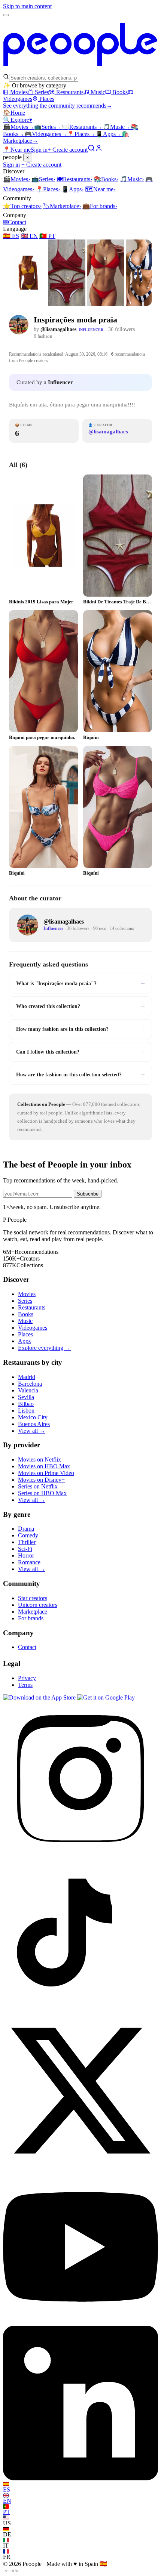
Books (120, 92)
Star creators (33, 1598)
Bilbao (26, 1404)
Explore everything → (44, 1348)
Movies (19, 92)
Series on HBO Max (42, 1493)
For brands (100, 206)
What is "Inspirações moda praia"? (80, 983)
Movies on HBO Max (44, 1466)
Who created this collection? (80, 1006)
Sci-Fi (25, 1549)
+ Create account (68, 150)
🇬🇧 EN (29, 236)
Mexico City (33, 1417)
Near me (100, 189)
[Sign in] (99, 150)
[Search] (91, 150)
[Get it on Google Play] (106, 1697)
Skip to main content (27, 6)
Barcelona (30, 1384)
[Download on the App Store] (40, 1697)
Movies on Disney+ (41, 1480)
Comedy (28, 1535)
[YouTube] (80, 2322)
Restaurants (70, 92)
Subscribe (88, 1194)
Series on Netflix (38, 1486)
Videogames (46, 134)
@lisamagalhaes (58, 329)
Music (98, 92)
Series (42, 92)
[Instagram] (80, 1854)
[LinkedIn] (80, 2478)
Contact (15, 222)
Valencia (28, 1390)
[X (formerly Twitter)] (80, 2166)
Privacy (27, 1678)
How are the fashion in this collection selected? (80, 1074)
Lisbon (26, 1411)
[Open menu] (6, 15)
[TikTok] (80, 2010)
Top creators (22, 206)
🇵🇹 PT (47, 236)
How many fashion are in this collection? (80, 1029)
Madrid (27, 1377)
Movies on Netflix (40, 1459)
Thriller (27, 1542)
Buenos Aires (34, 1424)
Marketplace (62, 206)
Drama (26, 1529)
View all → (32, 1431)
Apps (109, 134)
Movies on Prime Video (46, 1473)
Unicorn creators (38, 1605)
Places (47, 99)
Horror (26, 1556)
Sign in (39, 150)
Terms (25, 1685)
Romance (29, 1562)
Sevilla (26, 1397)
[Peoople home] (80, 70)
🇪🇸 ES (11, 236)
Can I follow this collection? (80, 1052)
